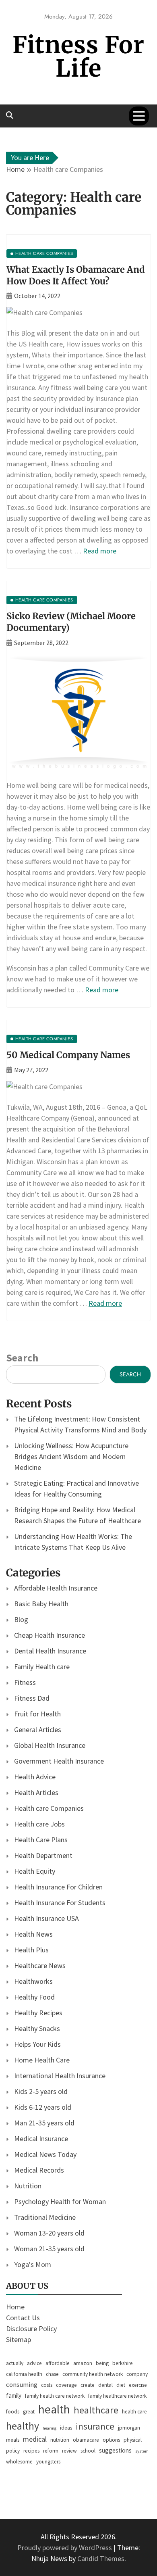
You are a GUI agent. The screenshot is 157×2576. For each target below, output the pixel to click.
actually (15, 2363)
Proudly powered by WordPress (65, 2548)
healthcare (96, 2410)
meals (13, 2440)
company (137, 2374)
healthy (23, 2426)
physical (133, 2440)
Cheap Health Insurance (50, 1635)
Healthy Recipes (38, 2013)
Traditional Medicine (45, 2217)
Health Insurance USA (46, 1918)
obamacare (86, 2440)
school (88, 2451)
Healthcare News (40, 1965)
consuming (22, 2384)
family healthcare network (117, 2396)
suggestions (115, 2450)
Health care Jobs (39, 1824)
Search (22, 1358)
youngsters (48, 2462)
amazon (83, 2363)
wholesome (19, 2462)
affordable (58, 2363)
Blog (21, 1619)
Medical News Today (45, 2154)
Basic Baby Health (41, 1604)
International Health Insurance (60, 2076)
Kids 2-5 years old (41, 2091)
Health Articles (36, 1792)
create (88, 2385)
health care (134, 2412)
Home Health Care (42, 2060)
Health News (33, 1934)
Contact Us (23, 2318)
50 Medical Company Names (68, 1055)
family (14, 2395)
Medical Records (39, 2170)
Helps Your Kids (37, 2044)
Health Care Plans (41, 1840)
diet (121, 2385)
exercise (138, 2385)
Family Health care (42, 1667)
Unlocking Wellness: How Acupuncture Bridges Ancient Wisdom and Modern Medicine (71, 1456)
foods (13, 2412)
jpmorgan (129, 2428)
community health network (93, 2374)
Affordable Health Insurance (56, 1588)
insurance (95, 2426)
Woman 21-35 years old (49, 2249)
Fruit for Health (37, 1714)
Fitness (25, 1682)
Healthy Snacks (37, 2028)
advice (34, 2363)
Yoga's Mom (33, 2264)
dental (105, 2385)
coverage (66, 2385)
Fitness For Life (78, 57)
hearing (50, 2428)
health (54, 2409)
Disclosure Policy (31, 2329)
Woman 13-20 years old (49, 2233)
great (29, 2412)
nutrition (60, 2440)
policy (13, 2451)
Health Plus (31, 1950)
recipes (31, 2451)
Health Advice (35, 1777)
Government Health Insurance (59, 1761)
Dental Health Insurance (50, 1651)
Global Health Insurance (50, 1745)
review (69, 2451)
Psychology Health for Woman (60, 2201)
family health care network (55, 2396)
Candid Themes (101, 2558)
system (142, 2451)
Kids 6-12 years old (43, 2107)
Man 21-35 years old (44, 2123)
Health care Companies (49, 1808)
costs (47, 2385)
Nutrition (28, 2186)
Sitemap (19, 2339)
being (102, 2363)
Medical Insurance (41, 2139)
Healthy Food (34, 1997)
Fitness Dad (32, 1698)
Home (15, 2307)
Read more (100, 551)
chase (52, 2374)
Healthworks (33, 1981)
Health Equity (35, 1871)
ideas (66, 2428)
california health (24, 2374)
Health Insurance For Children (58, 1887)
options (111, 2440)
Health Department (43, 1855)
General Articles (38, 1730)
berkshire (123, 2363)
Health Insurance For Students (60, 1903)
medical (35, 2439)
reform (51, 2451)
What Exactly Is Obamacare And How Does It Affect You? (76, 275)
